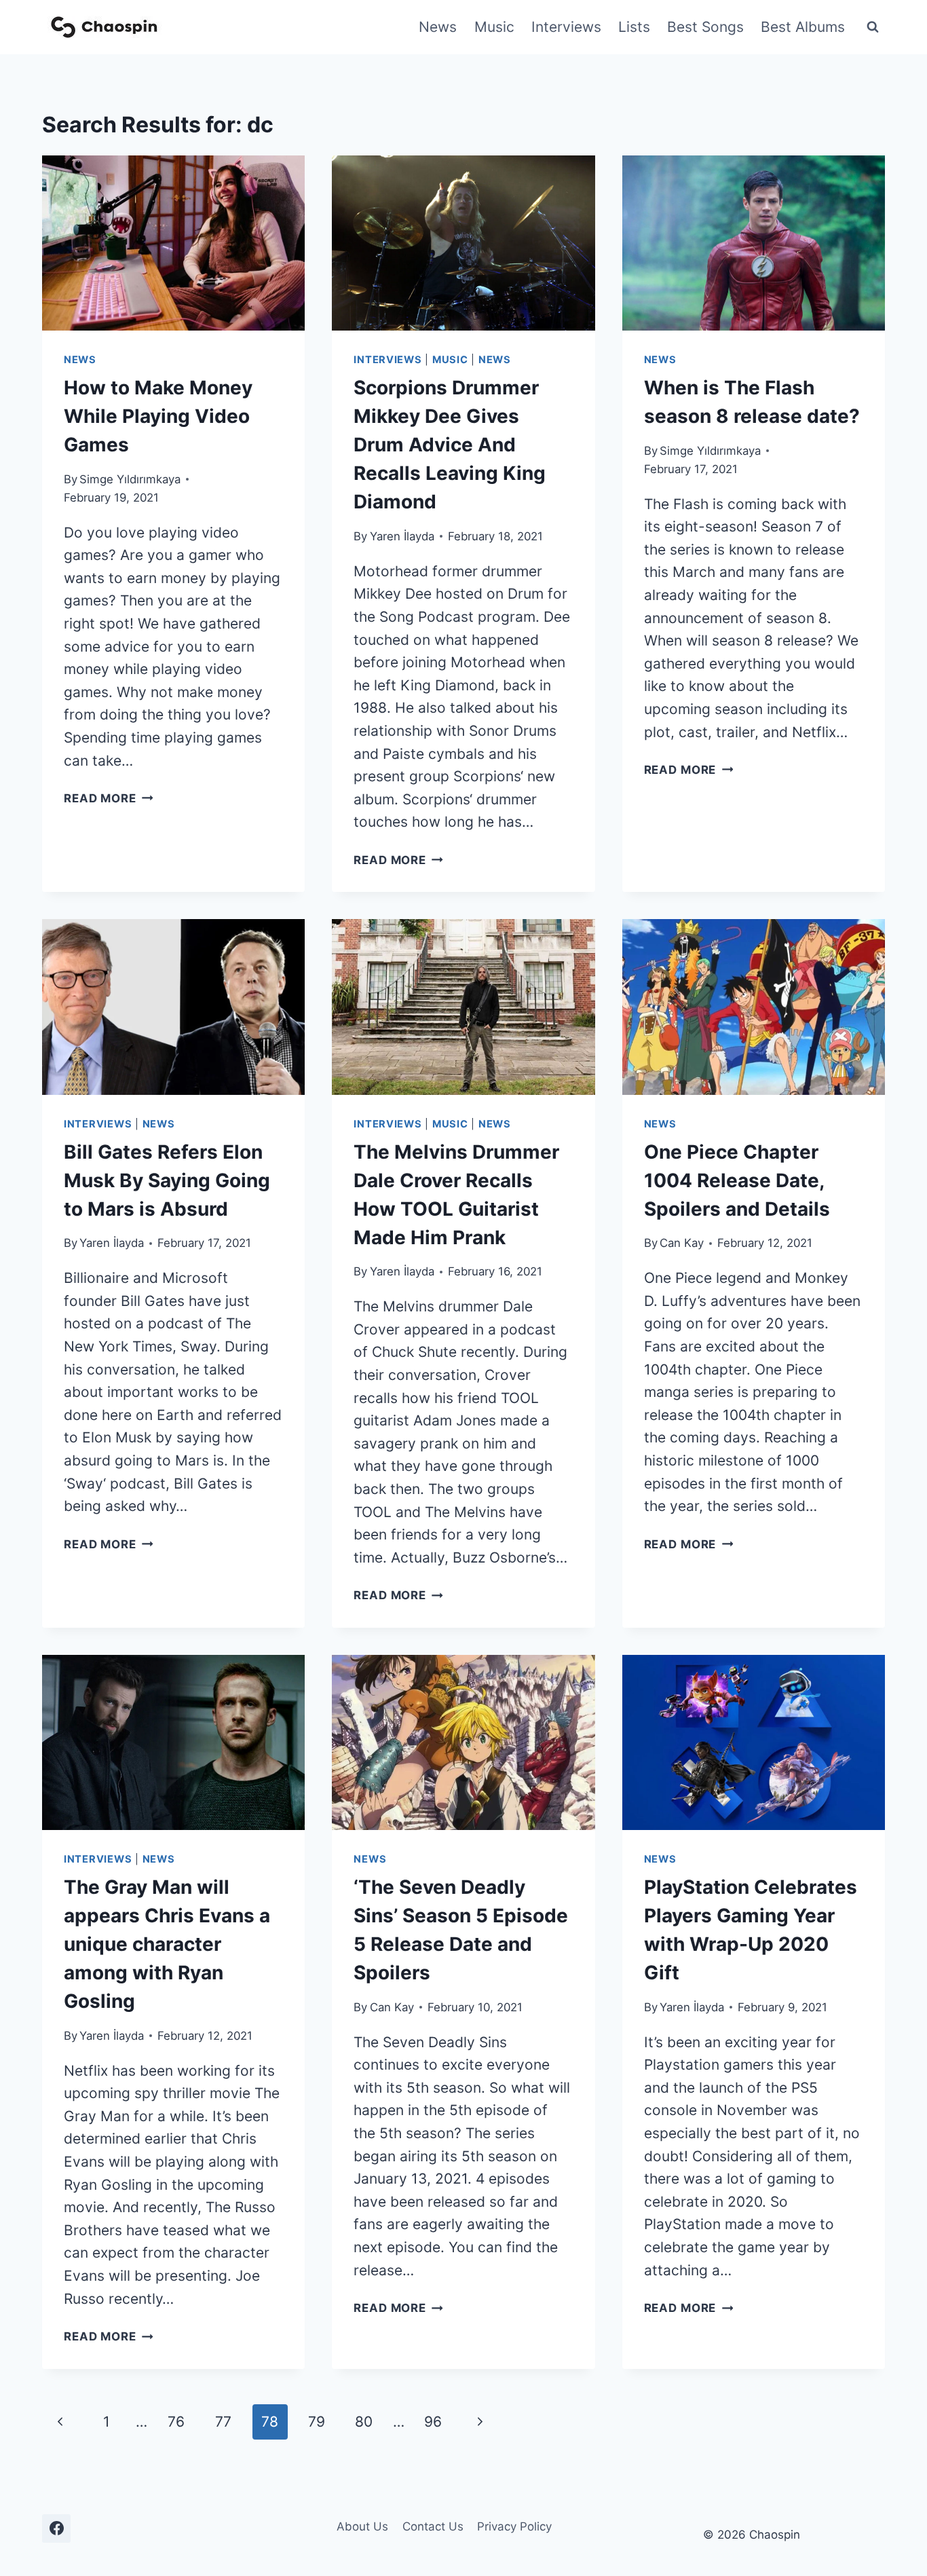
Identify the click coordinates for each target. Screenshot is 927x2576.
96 (433, 2422)
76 (176, 2422)
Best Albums (803, 27)
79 (317, 2422)
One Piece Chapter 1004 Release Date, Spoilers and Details (737, 1180)
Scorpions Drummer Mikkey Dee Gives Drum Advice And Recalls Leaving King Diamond (450, 445)
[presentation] (173, 243)
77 (223, 2422)
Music (494, 27)
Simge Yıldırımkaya (130, 479)
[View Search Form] (873, 27)
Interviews (566, 27)
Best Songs (705, 27)
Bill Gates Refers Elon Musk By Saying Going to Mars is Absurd (167, 1180)
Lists (634, 27)
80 (364, 2422)
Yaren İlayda (402, 536)
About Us (362, 2526)
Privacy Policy (514, 2526)
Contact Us (433, 2526)
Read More (109, 798)
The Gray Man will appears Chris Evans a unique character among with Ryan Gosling (167, 1944)
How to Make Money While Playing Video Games (158, 416)
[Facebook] (56, 2528)
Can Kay (682, 1243)
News (438, 27)
